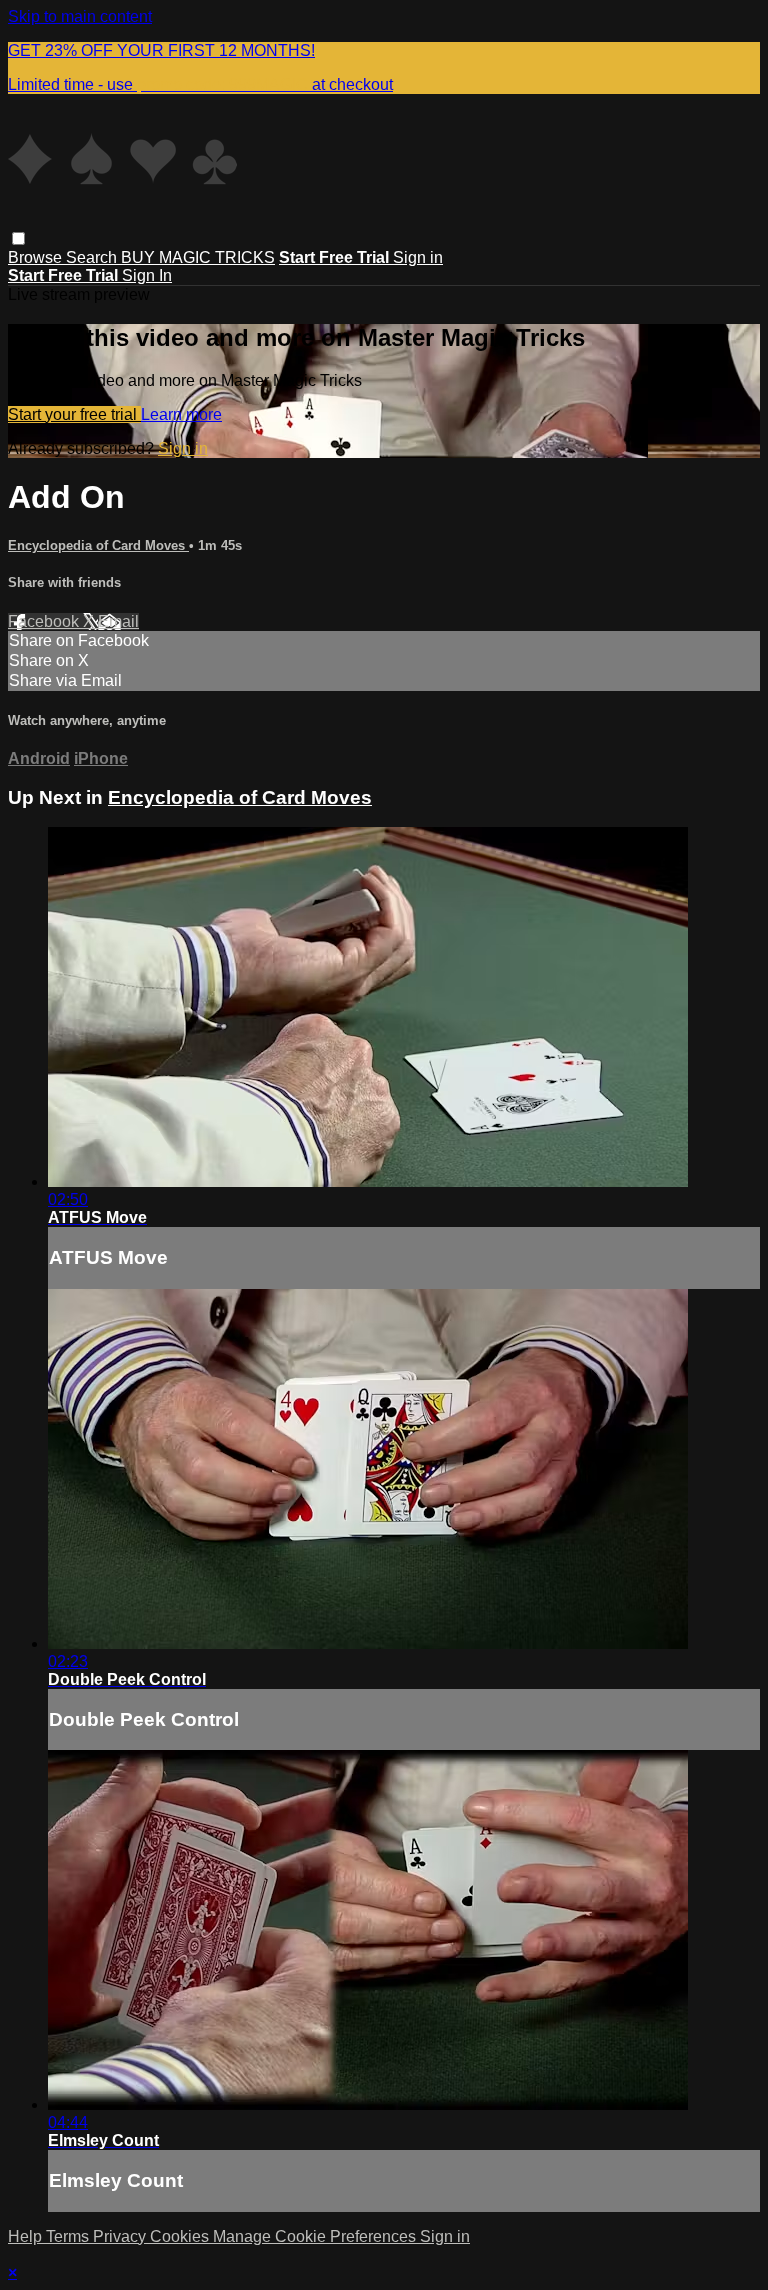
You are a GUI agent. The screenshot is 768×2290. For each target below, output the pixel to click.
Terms (69, 2236)
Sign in (418, 257)
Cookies (181, 2236)
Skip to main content (80, 16)
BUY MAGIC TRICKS (198, 257)
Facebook (45, 621)
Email (118, 621)
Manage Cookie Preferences (316, 2236)
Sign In (147, 275)
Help (27, 2236)
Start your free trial (74, 414)
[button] (18, 238)
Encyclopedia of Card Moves (98, 545)
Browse (37, 257)
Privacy (121, 2236)
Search (93, 257)
